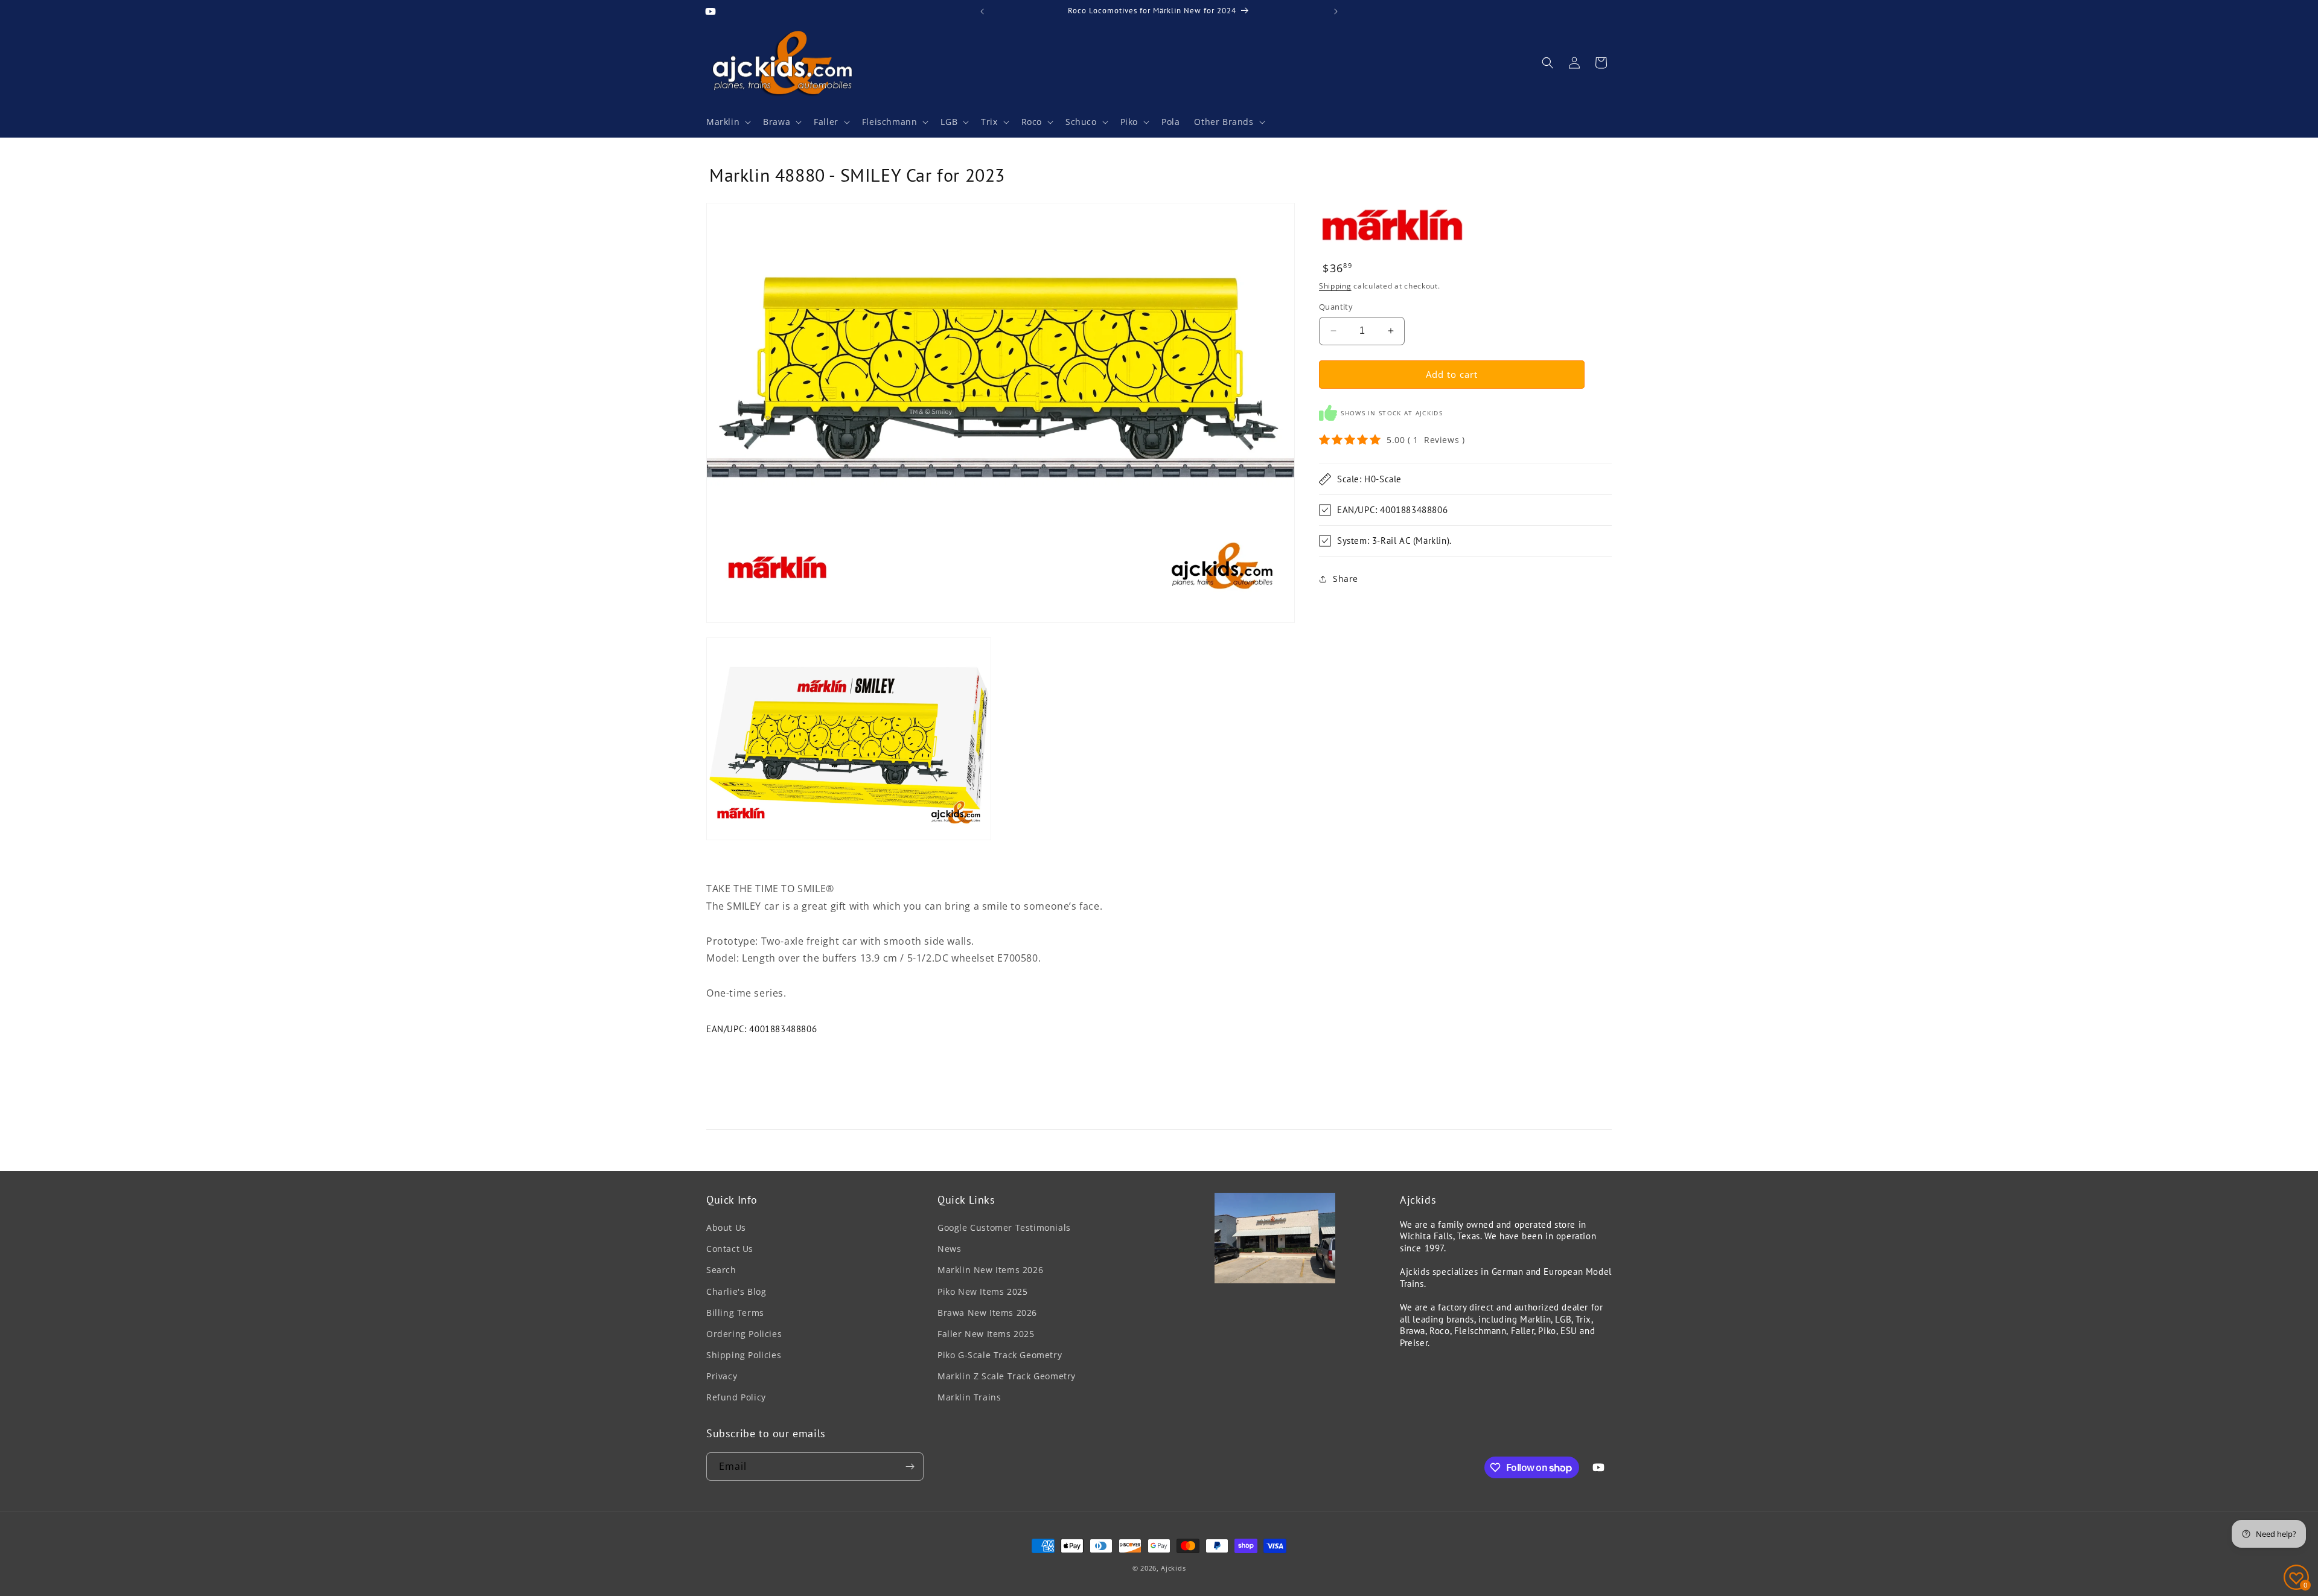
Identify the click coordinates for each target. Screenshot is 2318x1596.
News (949, 1249)
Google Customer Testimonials (1004, 1227)
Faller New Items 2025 (986, 1334)
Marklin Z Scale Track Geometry (1007, 1376)
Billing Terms (735, 1313)
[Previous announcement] (982, 11)
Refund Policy (736, 1397)
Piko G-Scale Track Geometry (1000, 1355)
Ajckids (1173, 1568)
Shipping (1335, 286)
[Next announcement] (1336, 11)
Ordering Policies (744, 1334)
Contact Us (730, 1249)
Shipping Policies (744, 1355)
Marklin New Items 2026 (990, 1270)
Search (721, 1270)
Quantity (1336, 307)
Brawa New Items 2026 (987, 1313)
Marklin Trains (969, 1397)
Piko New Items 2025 (982, 1291)
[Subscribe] (910, 1467)
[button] (727, 122)
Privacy (722, 1376)
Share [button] (1346, 579)
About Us (726, 1227)
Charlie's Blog (736, 1291)
